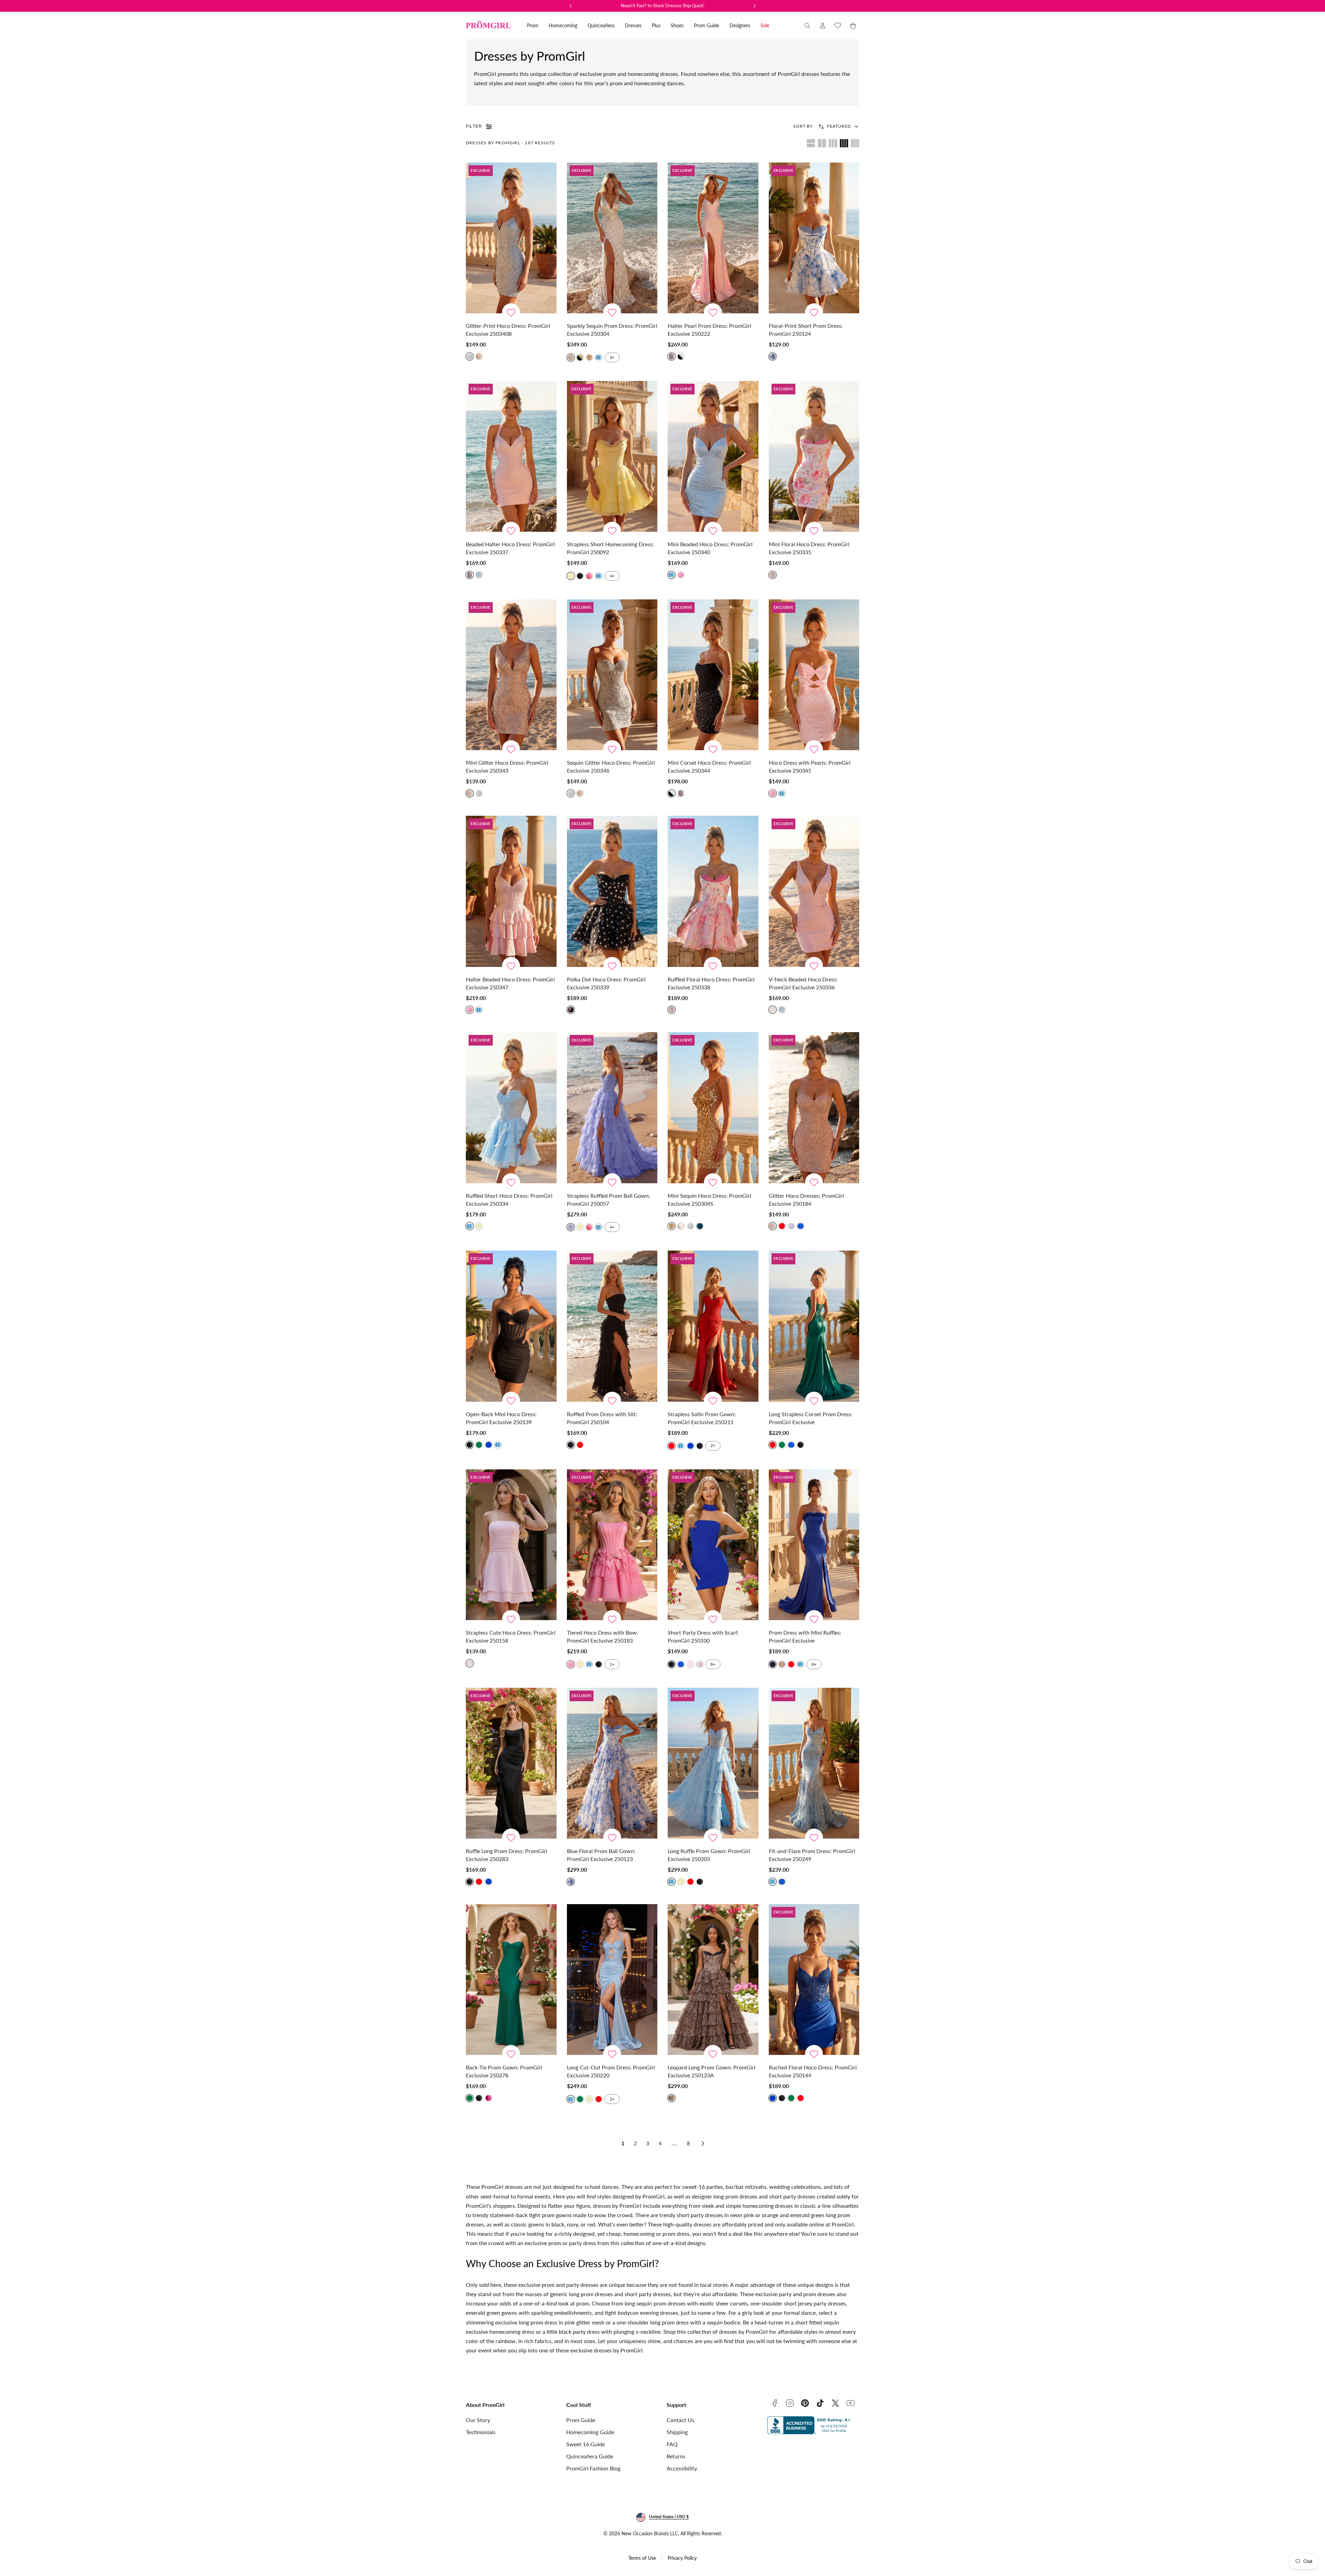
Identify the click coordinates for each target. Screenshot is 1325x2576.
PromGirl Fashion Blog (593, 2468)
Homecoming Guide (590, 2432)
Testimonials (481, 2432)
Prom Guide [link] (706, 25)
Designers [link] (740, 25)
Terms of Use (642, 2558)
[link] (823, 26)
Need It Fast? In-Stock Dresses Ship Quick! (663, 6)
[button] (807, 26)
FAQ (672, 2444)
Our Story (478, 2420)
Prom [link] (533, 25)
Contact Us (680, 2420)
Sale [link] (765, 25)
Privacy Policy (682, 2558)
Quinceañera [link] (601, 25)
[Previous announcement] (571, 6)
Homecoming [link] (563, 25)
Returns (676, 2456)
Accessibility (682, 2468)
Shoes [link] (677, 25)
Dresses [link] (633, 25)
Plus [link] (656, 25)
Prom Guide (581, 2420)
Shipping (677, 2432)
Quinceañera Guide (590, 2456)
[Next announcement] (755, 6)
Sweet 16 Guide (586, 2444)
